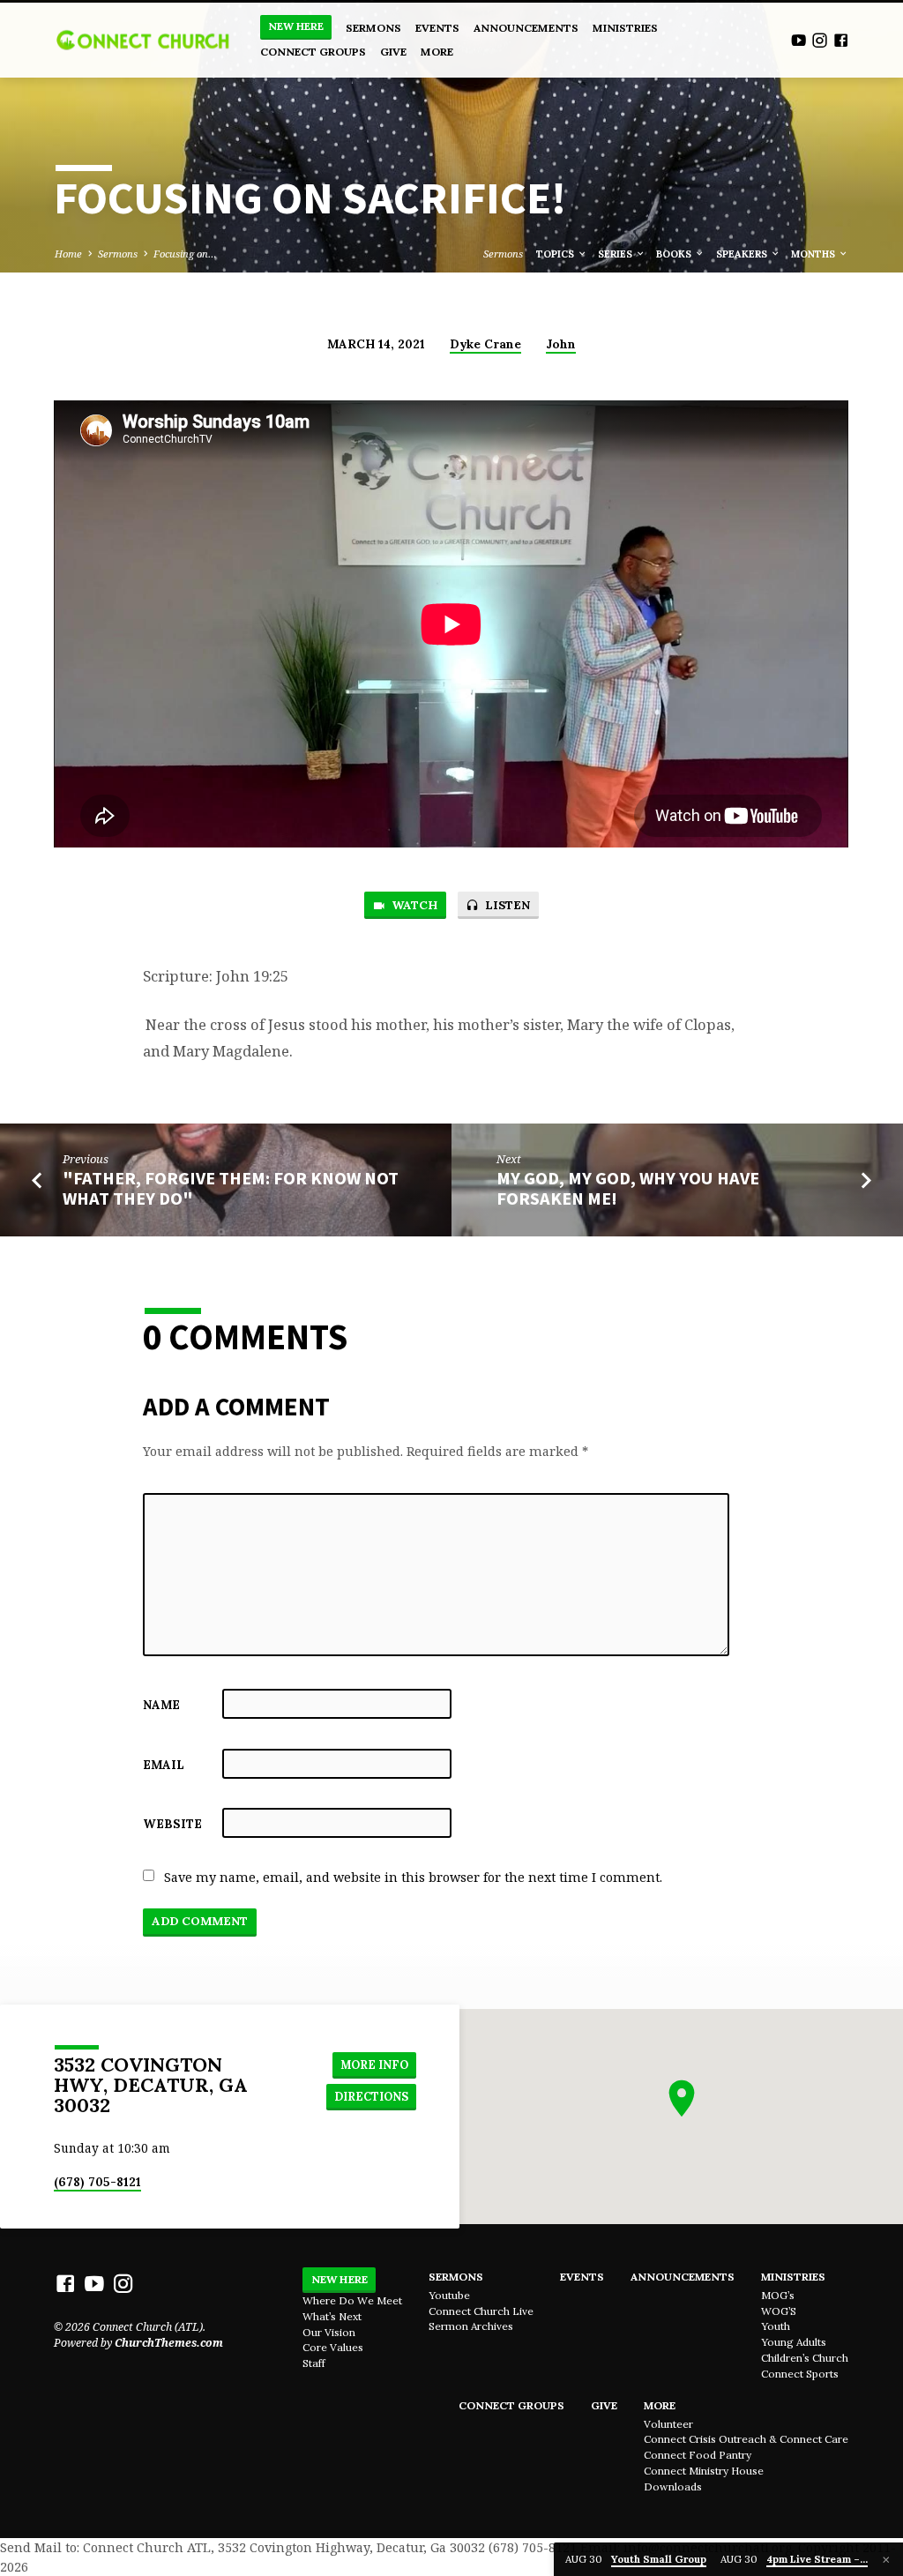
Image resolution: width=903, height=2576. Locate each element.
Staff (314, 2363)
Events (437, 28)
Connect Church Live (481, 2311)
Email (164, 1765)
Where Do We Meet (352, 2300)
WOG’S (779, 2311)
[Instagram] (820, 40)
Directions (371, 2096)
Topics (556, 254)
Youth (776, 2326)
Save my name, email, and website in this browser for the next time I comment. (413, 1877)
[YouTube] (799, 40)
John (561, 344)
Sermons (373, 28)
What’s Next (332, 2316)
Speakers (743, 254)
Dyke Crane (485, 344)
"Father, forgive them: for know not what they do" (231, 1188)
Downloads (673, 2486)
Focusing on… (185, 254)
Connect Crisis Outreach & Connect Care (746, 2439)
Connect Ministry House (704, 2471)
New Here (296, 26)
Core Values (333, 2347)
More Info (374, 2065)
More (437, 52)
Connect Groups (313, 52)
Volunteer (668, 2424)
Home (68, 254)
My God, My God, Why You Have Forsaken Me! (628, 1188)
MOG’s (778, 2295)
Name (161, 1705)
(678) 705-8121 (97, 2182)
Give (393, 52)
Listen (506, 905)
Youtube (449, 2295)
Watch (413, 905)
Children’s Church (805, 2358)
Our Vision (329, 2332)
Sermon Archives (471, 2326)
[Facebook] (841, 40)
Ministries (625, 28)
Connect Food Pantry (698, 2455)
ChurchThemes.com (169, 2343)
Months (814, 254)
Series (616, 254)
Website (172, 1824)
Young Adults (794, 2342)
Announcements (526, 28)
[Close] (886, 2560)
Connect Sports (800, 2374)
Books (675, 254)
